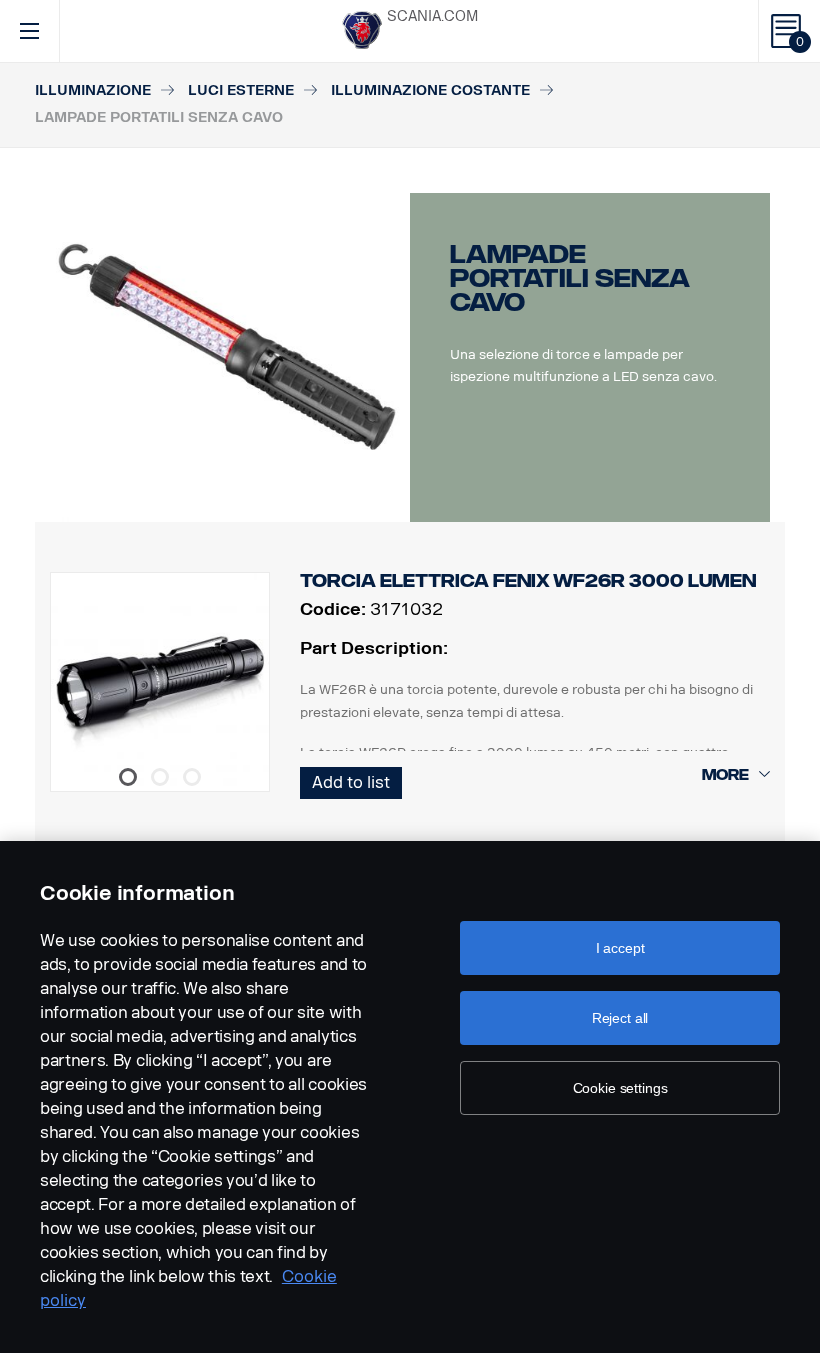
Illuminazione (93, 90)
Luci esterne (241, 90)
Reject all (620, 1018)
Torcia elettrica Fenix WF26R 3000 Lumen (528, 581)
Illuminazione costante (430, 90)
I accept (620, 948)
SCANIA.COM (432, 16)
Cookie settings (620, 1088)
